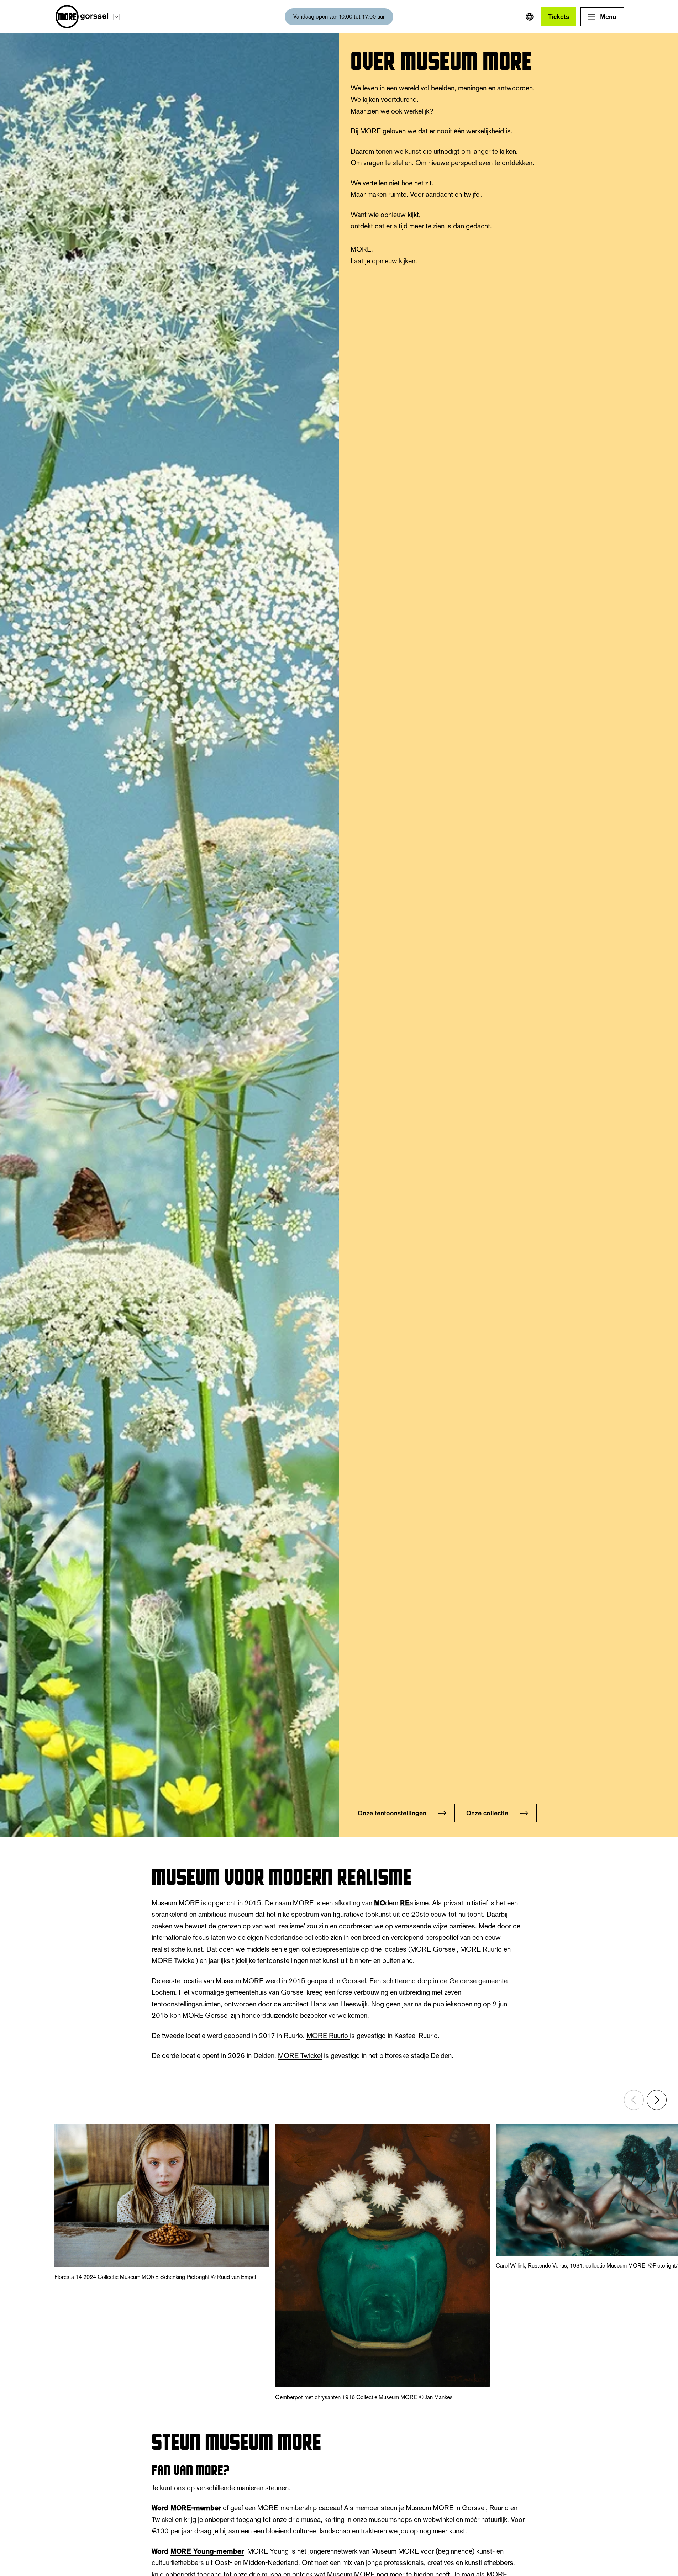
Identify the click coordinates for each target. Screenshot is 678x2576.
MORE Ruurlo (328, 2036)
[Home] (82, 17)
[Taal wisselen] (530, 17)
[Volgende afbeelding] (657, 2100)
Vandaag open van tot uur (339, 17)
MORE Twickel (300, 2055)
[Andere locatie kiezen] (116, 17)
